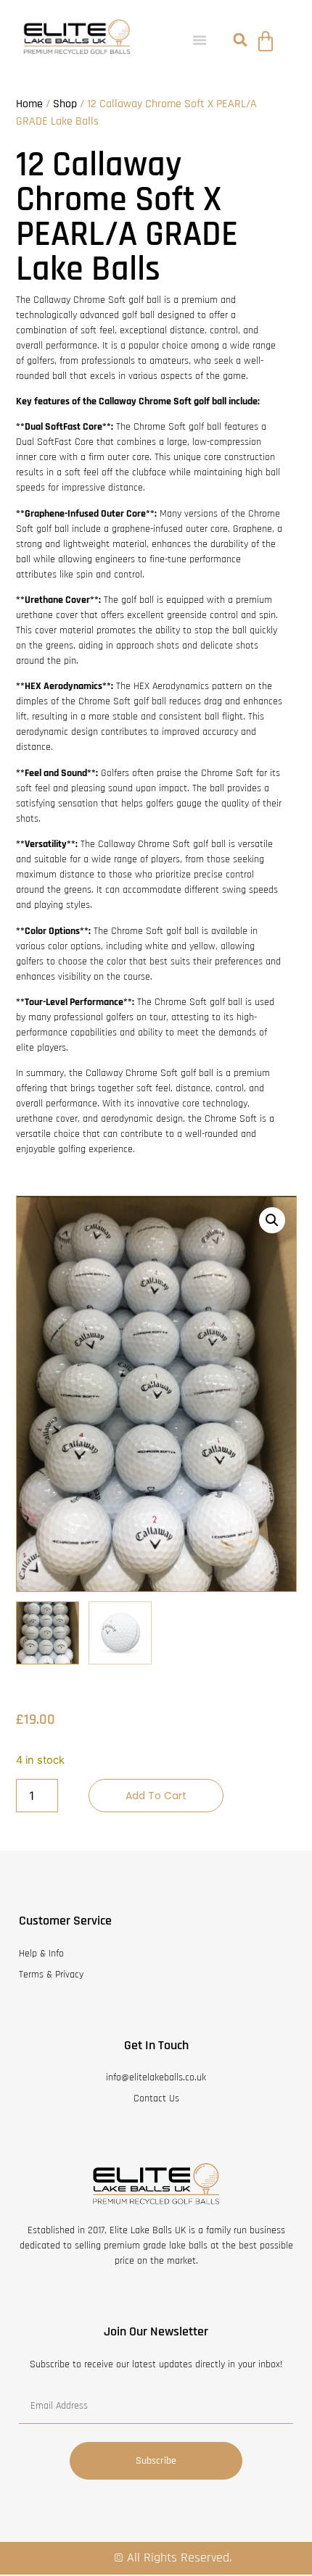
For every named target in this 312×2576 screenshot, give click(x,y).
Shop (65, 104)
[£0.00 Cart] (266, 41)
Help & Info (41, 1954)
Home (29, 104)
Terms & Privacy (51, 1975)
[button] (200, 40)
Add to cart (156, 1796)
